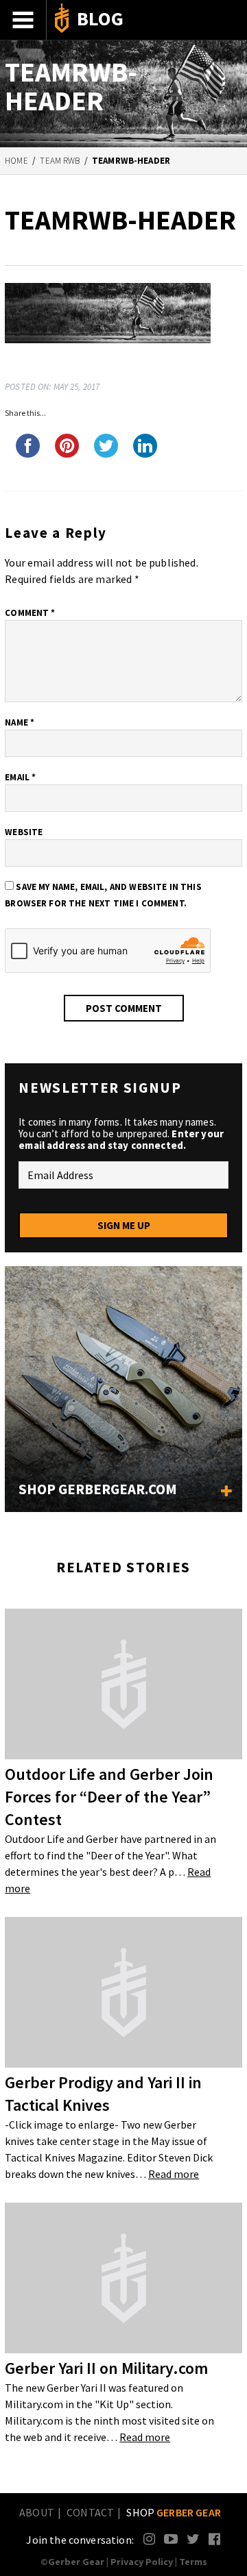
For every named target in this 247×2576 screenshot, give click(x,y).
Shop (174, 2512)
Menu (23, 20)
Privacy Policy (142, 2562)
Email (20, 777)
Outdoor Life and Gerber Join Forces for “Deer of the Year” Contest (109, 1797)
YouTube (170, 2539)
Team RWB (60, 161)
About (37, 2512)
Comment (30, 613)
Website (24, 832)
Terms (193, 2562)
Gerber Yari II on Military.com (106, 2368)
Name (20, 722)
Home (16, 161)
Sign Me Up (124, 1225)
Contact (90, 2512)
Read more (174, 2174)
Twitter (193, 2539)
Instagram (150, 2539)
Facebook (215, 2539)
